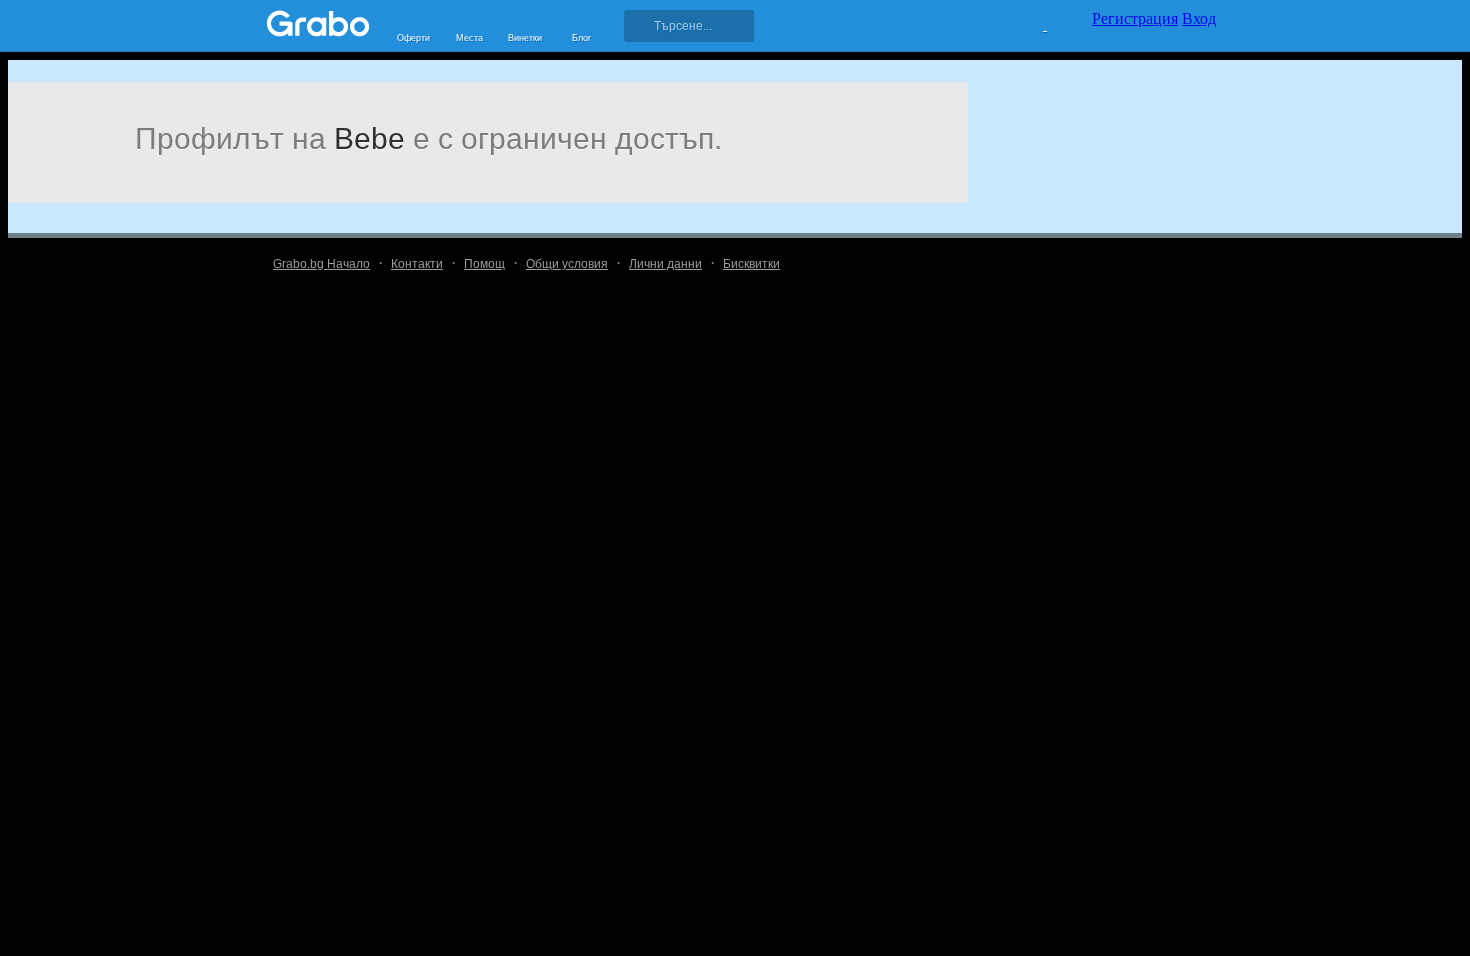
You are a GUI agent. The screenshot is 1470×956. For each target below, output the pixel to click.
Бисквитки (751, 264)
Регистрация (1135, 18)
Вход (1199, 18)
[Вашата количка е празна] (1032, 23)
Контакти (417, 264)
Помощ (484, 264)
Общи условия (567, 264)
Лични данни (665, 264)
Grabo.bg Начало (321, 264)
